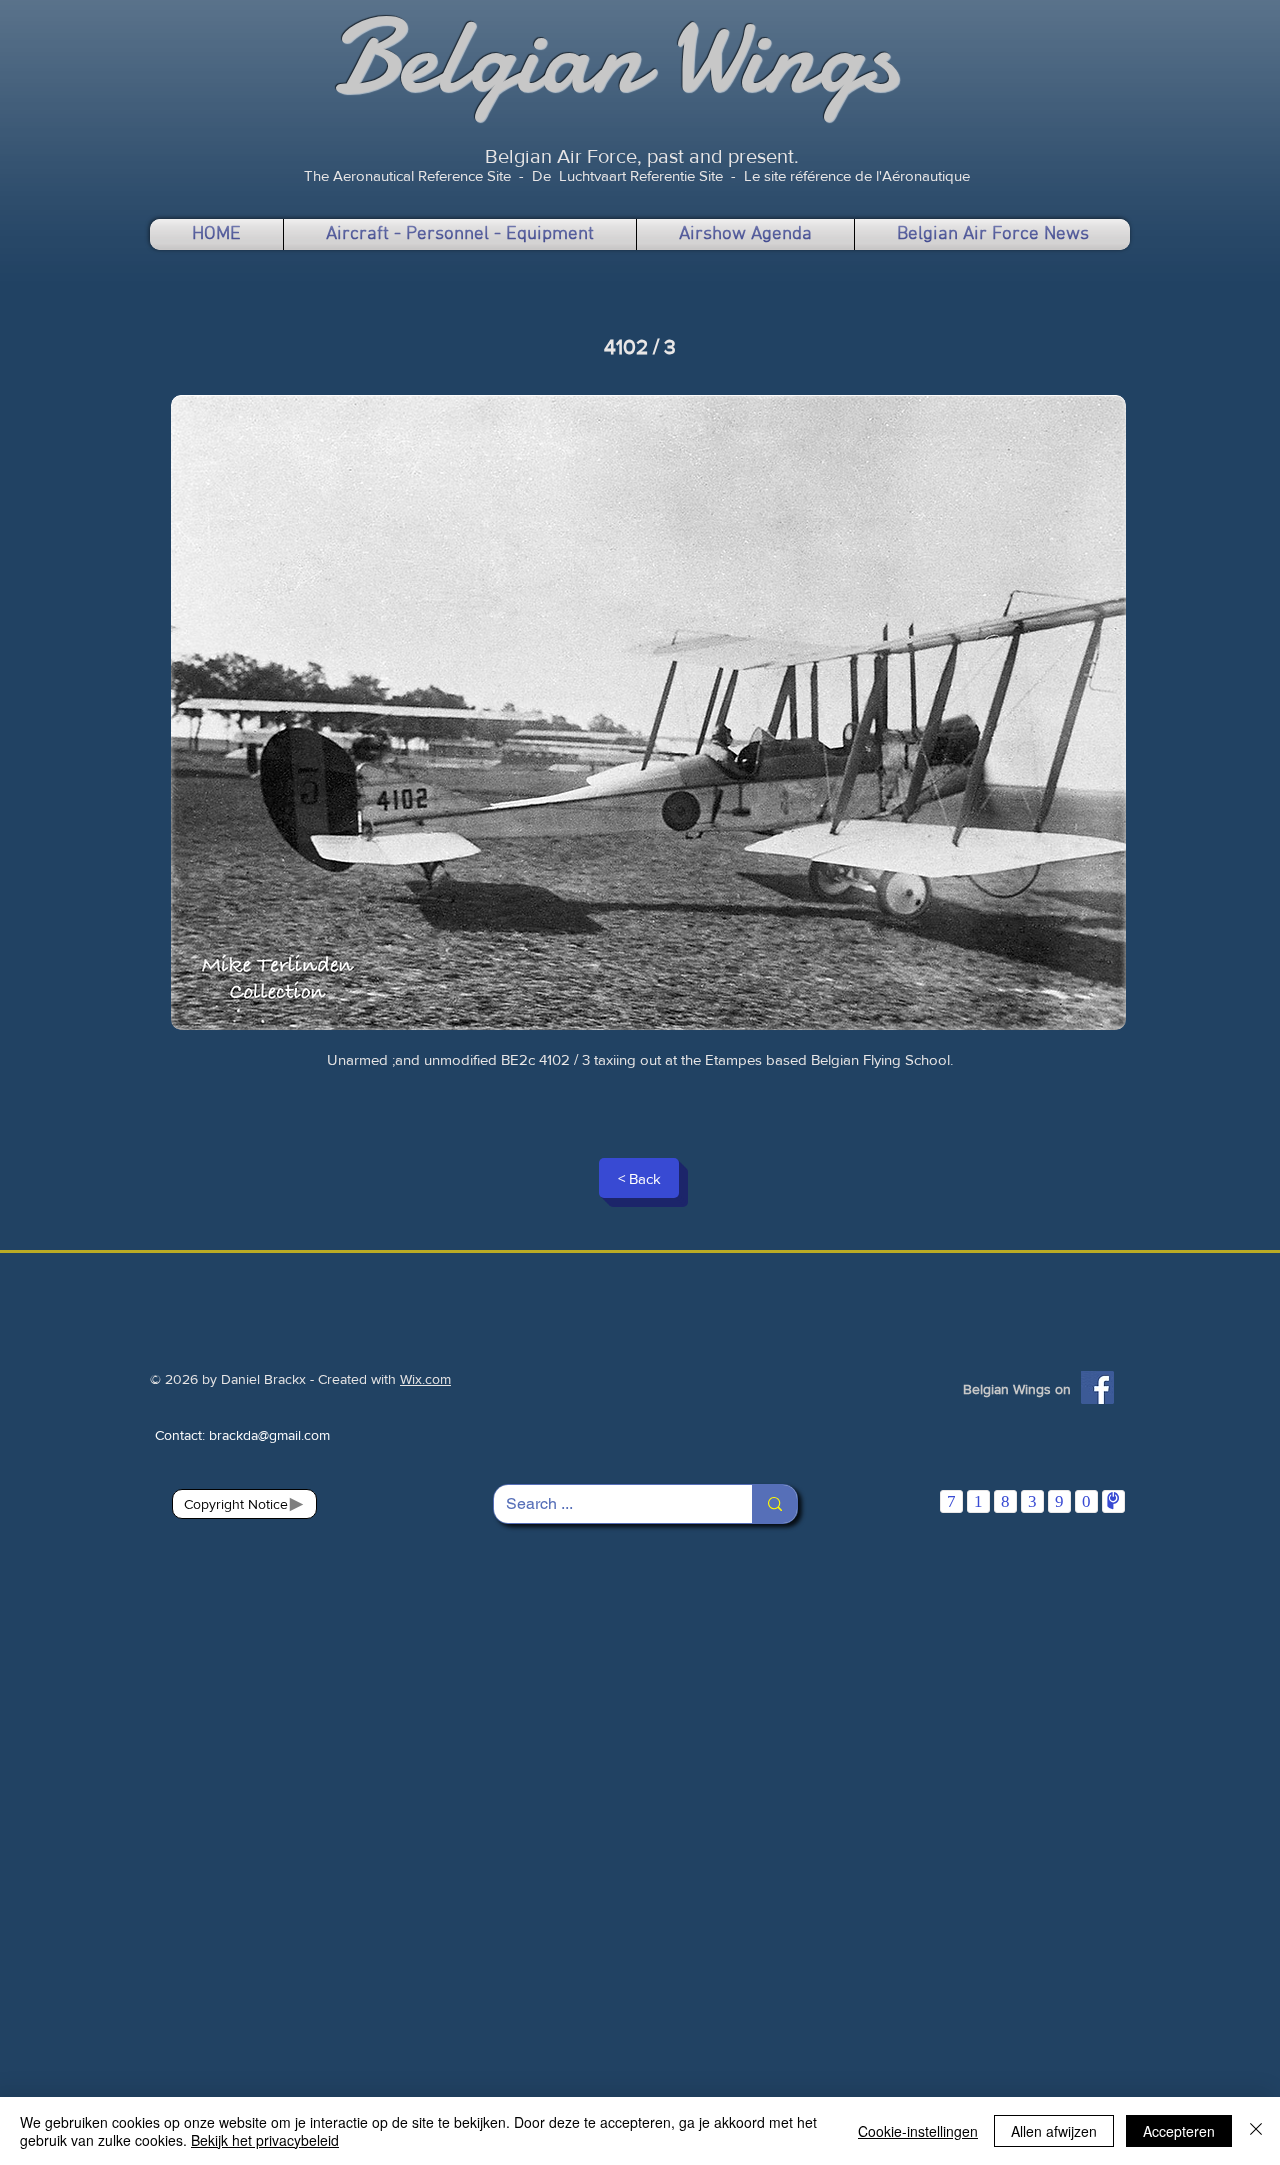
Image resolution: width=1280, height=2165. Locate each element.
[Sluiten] (1256, 2131)
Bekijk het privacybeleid (265, 2140)
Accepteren (1179, 2131)
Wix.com (425, 1379)
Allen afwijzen (1054, 2131)
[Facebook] (1097, 1387)
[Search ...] (774, 1504)
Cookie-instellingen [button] (918, 2131)
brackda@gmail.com (269, 1435)
